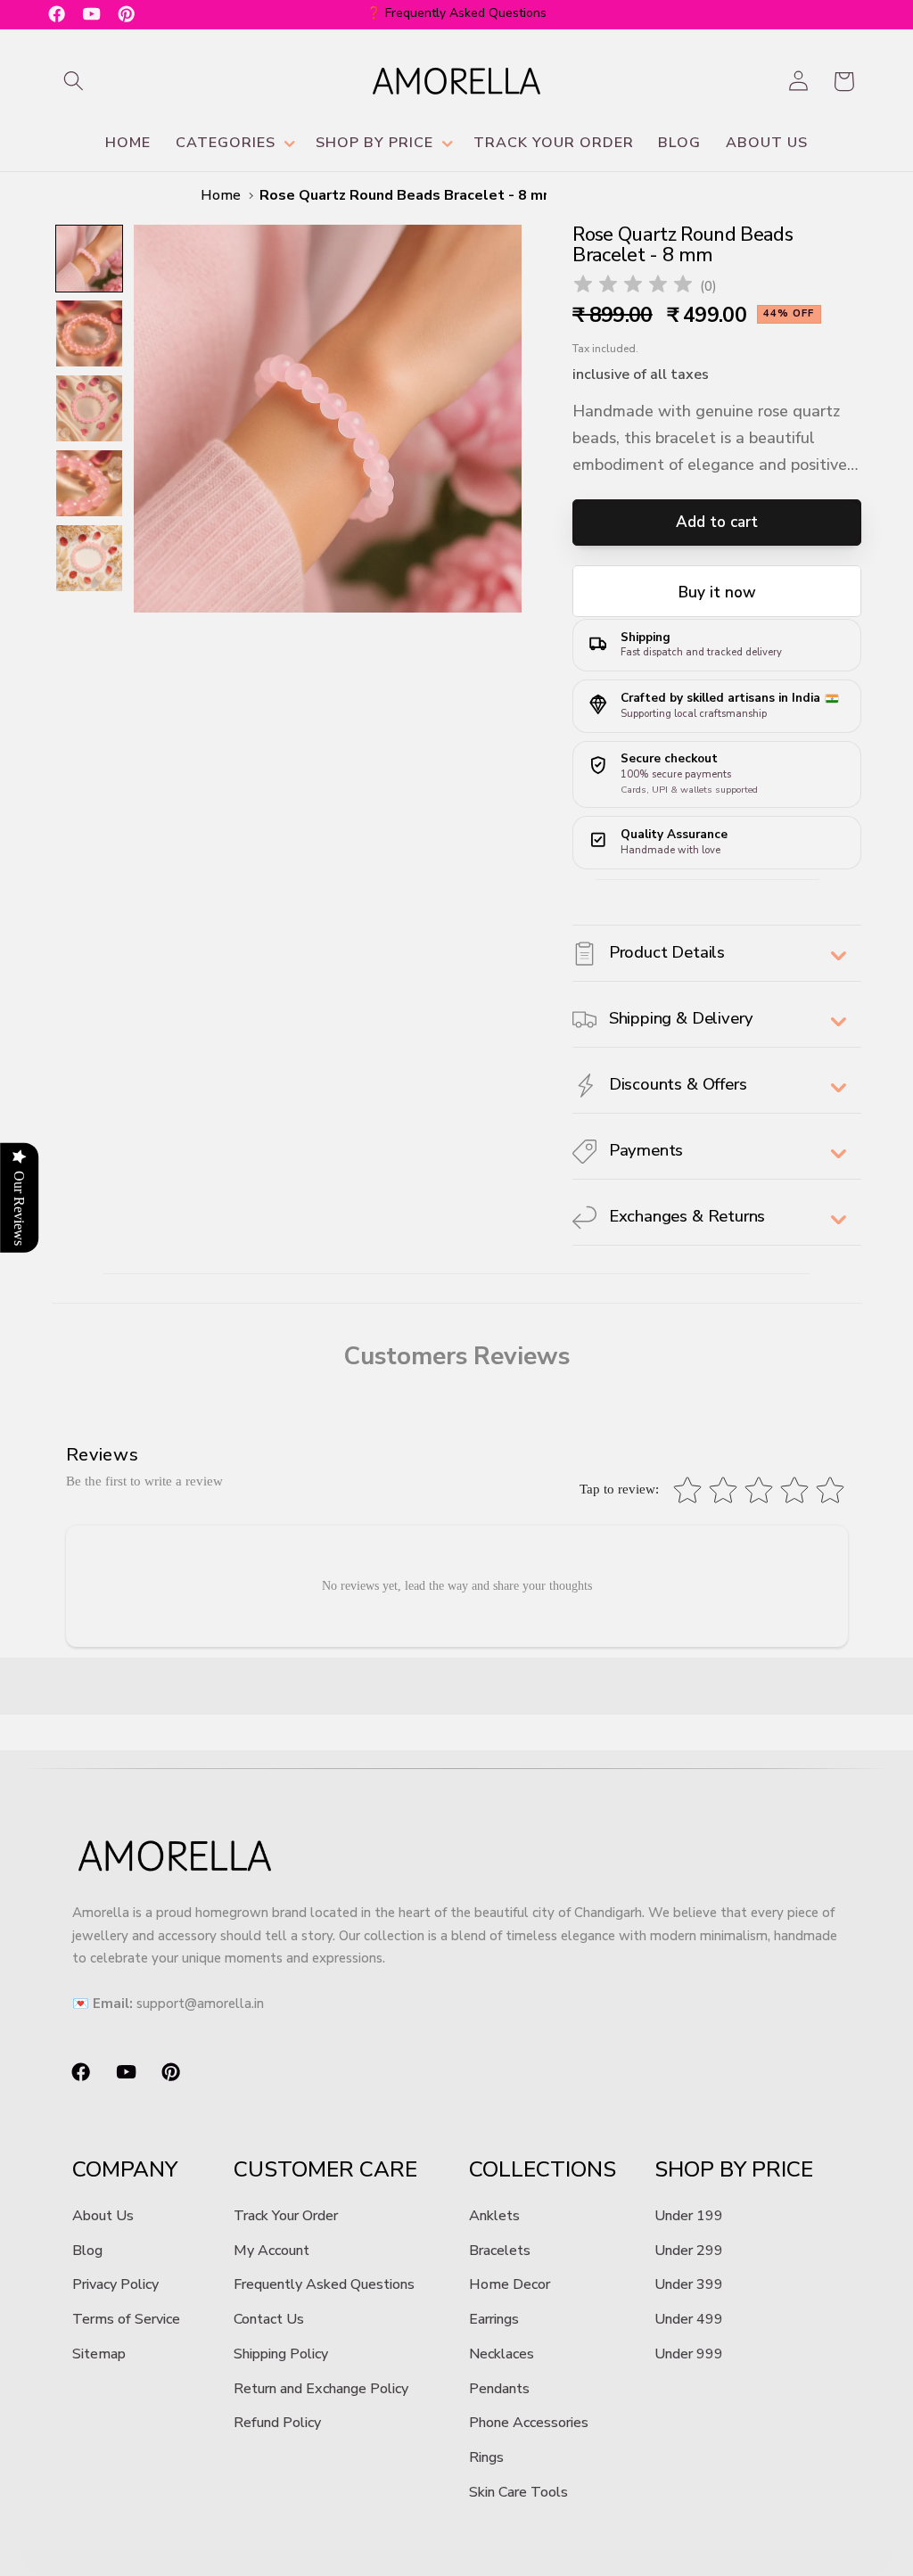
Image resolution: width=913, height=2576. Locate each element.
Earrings (494, 2319)
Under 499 (689, 2319)
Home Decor (510, 2284)
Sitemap (99, 2354)
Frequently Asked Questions (324, 2284)
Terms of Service (126, 2319)
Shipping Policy (281, 2354)
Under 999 (689, 2354)
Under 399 (689, 2284)
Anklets (494, 2216)
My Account (271, 2251)
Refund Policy (277, 2423)
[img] (633, 287)
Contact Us (269, 2319)
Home (221, 195)
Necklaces (502, 2354)
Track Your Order (286, 2216)
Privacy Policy (115, 2284)
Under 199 (689, 2216)
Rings (486, 2457)
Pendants (499, 2389)
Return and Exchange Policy (321, 2389)
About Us (103, 2216)
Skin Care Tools (518, 2492)
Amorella (480, 2566)
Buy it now (717, 593)
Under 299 (689, 2251)
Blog (87, 2251)
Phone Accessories (529, 2423)
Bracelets (500, 2251)
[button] (74, 82)
